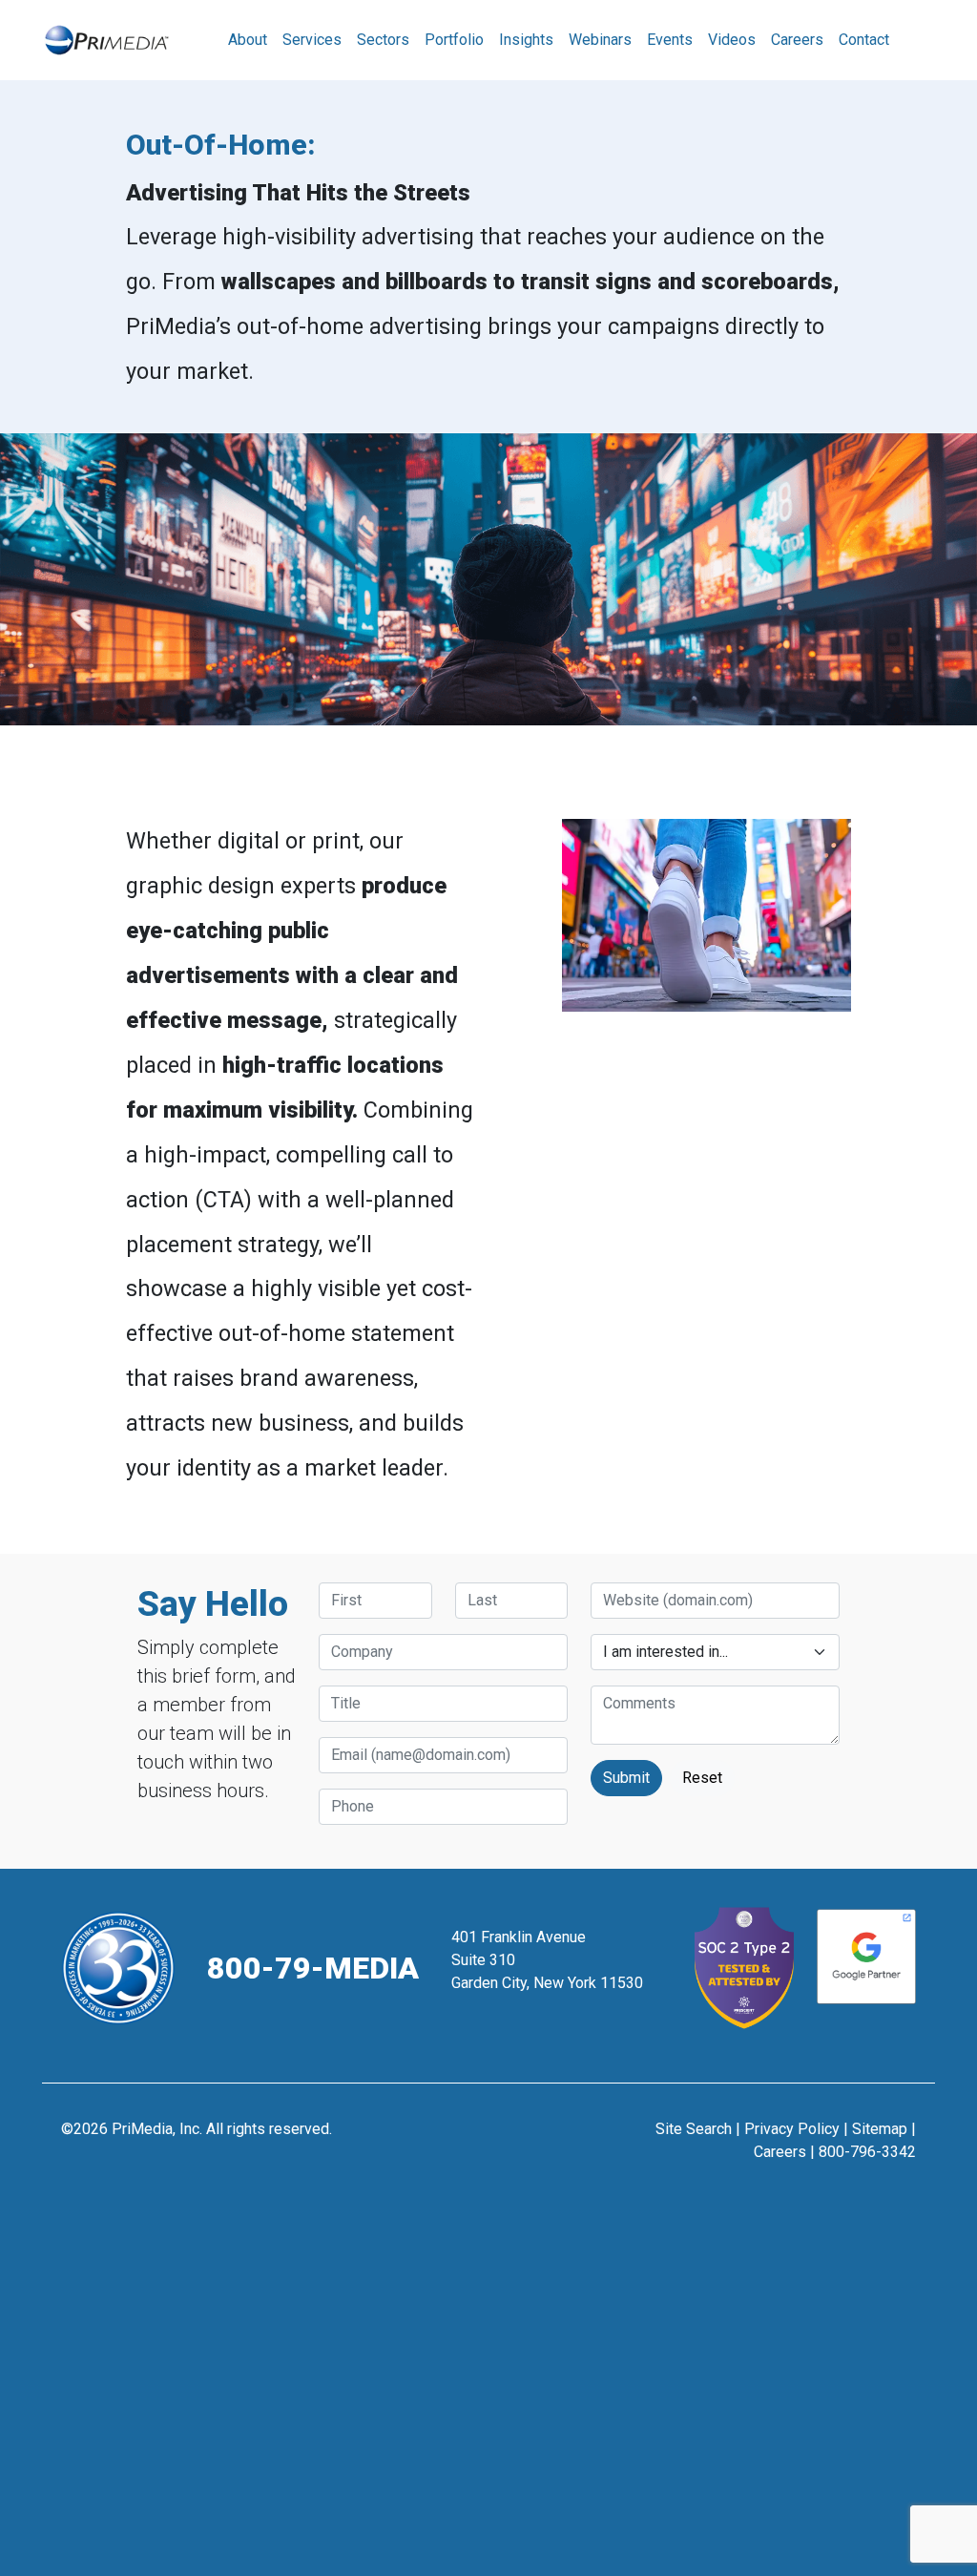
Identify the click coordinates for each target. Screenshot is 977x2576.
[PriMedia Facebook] (442, 2138)
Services (312, 40)
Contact (864, 40)
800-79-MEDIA (313, 1968)
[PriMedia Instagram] (489, 2138)
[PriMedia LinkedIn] (536, 2138)
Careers (797, 40)
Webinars (600, 40)
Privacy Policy (792, 2129)
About (248, 40)
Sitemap (880, 2129)
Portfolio (454, 40)
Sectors (383, 40)
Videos (732, 40)
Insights (526, 40)
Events (670, 40)
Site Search (694, 2129)
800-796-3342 (867, 2152)
